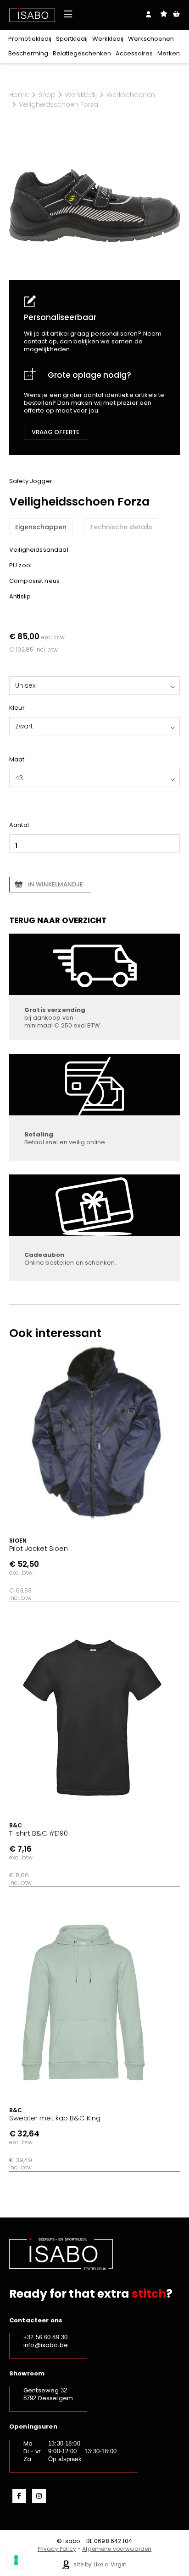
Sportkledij (72, 39)
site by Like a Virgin (99, 2564)
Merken (169, 53)
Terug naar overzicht (58, 920)
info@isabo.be (46, 2345)
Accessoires (134, 53)
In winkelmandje (56, 884)
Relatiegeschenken (82, 53)
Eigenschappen (41, 527)
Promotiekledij (30, 39)
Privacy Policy (57, 2549)
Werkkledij (108, 39)
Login (148, 14)
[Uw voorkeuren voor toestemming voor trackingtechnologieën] (16, 2560)
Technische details (121, 527)
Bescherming (28, 53)
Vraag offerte (56, 432)
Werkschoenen (151, 39)
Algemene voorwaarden (117, 2549)
